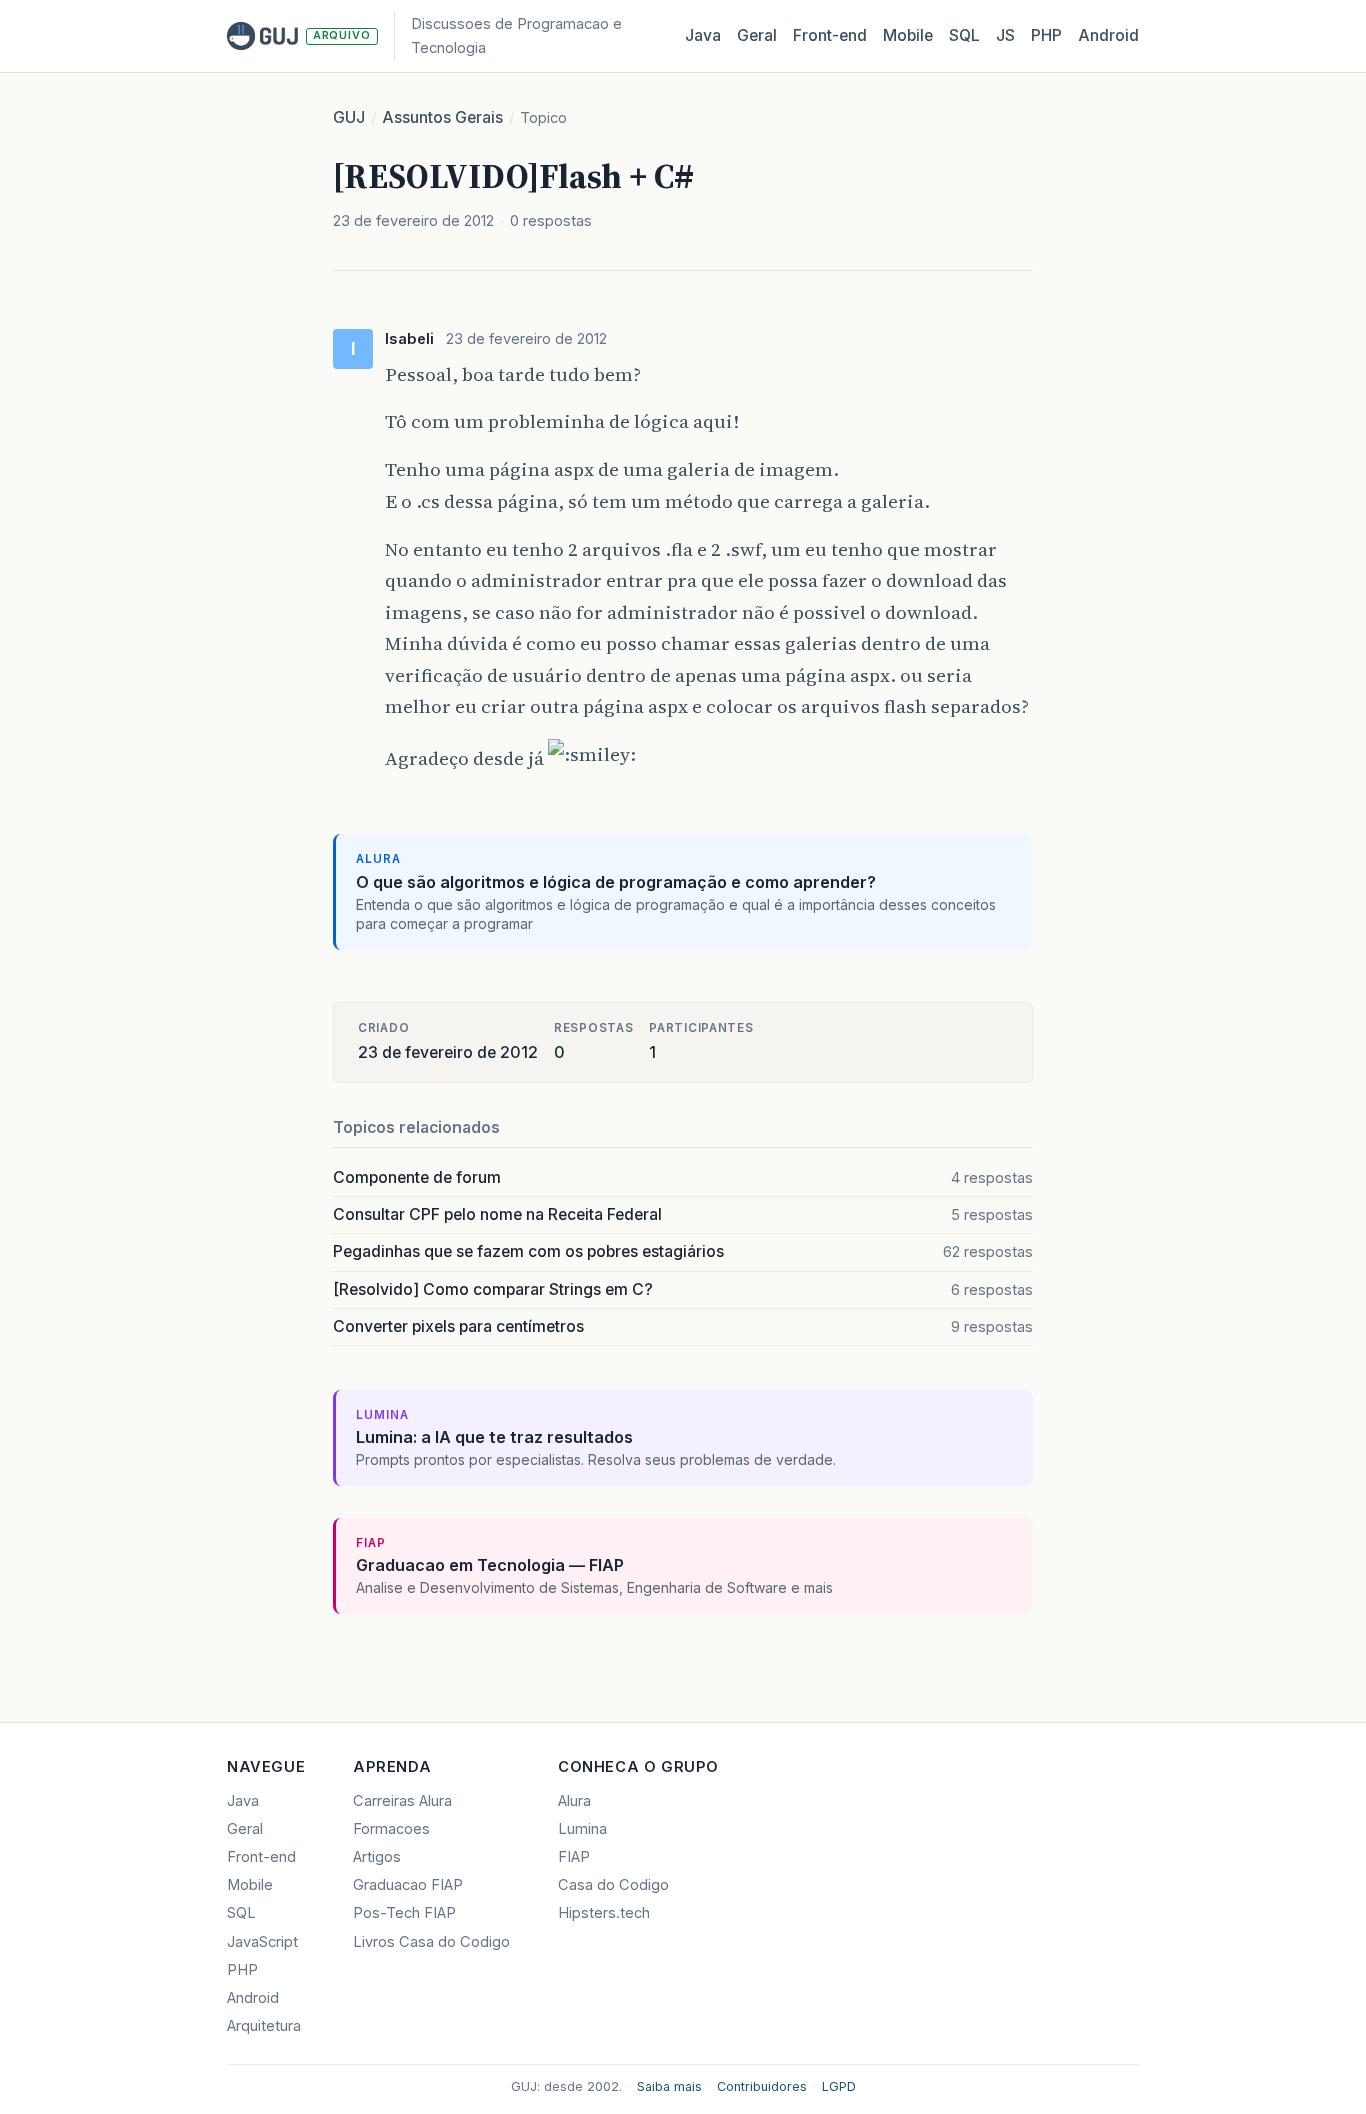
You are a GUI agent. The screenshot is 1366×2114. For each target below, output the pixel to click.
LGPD (839, 2086)
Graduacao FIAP (408, 1885)
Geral (757, 35)
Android (1108, 35)
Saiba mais (669, 2086)
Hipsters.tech (604, 1913)
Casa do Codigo (613, 1885)
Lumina (582, 1829)
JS (1005, 35)
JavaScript (262, 1942)
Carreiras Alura (402, 1801)
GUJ (349, 117)
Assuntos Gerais (442, 117)
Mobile (908, 35)
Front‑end (830, 35)
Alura (574, 1801)
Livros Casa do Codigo (431, 1942)
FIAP (574, 1857)
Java (703, 35)
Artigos (377, 1857)
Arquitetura (264, 2026)
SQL (964, 35)
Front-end (261, 1857)
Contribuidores (762, 2086)
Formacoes (391, 1829)
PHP (1046, 35)
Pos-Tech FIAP (404, 1913)
